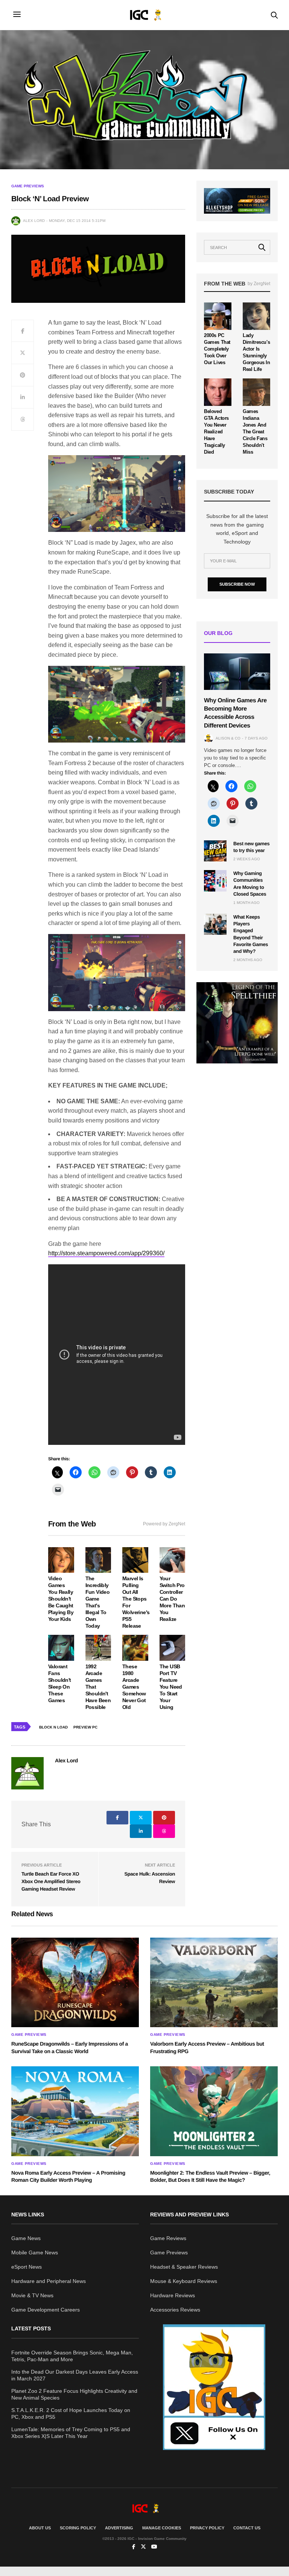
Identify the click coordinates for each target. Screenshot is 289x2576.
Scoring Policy (78, 2528)
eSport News (27, 2267)
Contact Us (247, 2528)
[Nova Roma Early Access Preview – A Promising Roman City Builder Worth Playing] (75, 2111)
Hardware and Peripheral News (49, 2281)
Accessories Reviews (175, 2310)
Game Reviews (168, 2238)
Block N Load (53, 1727)
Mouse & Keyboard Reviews (184, 2281)
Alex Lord (34, 221)
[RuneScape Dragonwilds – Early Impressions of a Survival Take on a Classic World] (75, 1982)
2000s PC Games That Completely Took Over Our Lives (217, 349)
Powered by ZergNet (164, 1524)
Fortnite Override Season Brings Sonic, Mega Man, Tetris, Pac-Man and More (72, 2356)
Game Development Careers (46, 2310)
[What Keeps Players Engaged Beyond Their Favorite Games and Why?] (215, 924)
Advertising (119, 2528)
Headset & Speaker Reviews (184, 2267)
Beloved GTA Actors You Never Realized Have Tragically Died (216, 432)
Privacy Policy (207, 2528)
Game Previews (28, 186)
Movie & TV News (32, 2295)
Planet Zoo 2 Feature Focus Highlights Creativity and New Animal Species (74, 2394)
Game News (26, 2238)
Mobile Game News (35, 2252)
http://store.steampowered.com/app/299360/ (106, 1253)
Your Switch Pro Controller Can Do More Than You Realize (172, 1599)
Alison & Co (228, 738)
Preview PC (85, 1727)
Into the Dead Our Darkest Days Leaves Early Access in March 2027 (75, 2375)
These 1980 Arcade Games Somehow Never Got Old (134, 1687)
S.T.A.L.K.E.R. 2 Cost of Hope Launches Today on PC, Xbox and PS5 (71, 2413)
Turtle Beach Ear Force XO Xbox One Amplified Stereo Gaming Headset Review (51, 1881)
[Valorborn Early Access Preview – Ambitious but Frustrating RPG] (214, 1982)
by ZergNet (259, 284)
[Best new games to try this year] (215, 851)
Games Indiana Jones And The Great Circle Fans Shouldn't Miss (255, 432)
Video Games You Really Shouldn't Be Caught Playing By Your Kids (61, 1599)
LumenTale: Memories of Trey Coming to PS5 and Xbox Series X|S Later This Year (71, 2433)
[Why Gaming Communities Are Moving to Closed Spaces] (215, 881)
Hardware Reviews (173, 2295)
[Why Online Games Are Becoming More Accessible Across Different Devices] (237, 671)
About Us (40, 2528)
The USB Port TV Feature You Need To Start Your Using (171, 1687)
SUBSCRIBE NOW (237, 584)
